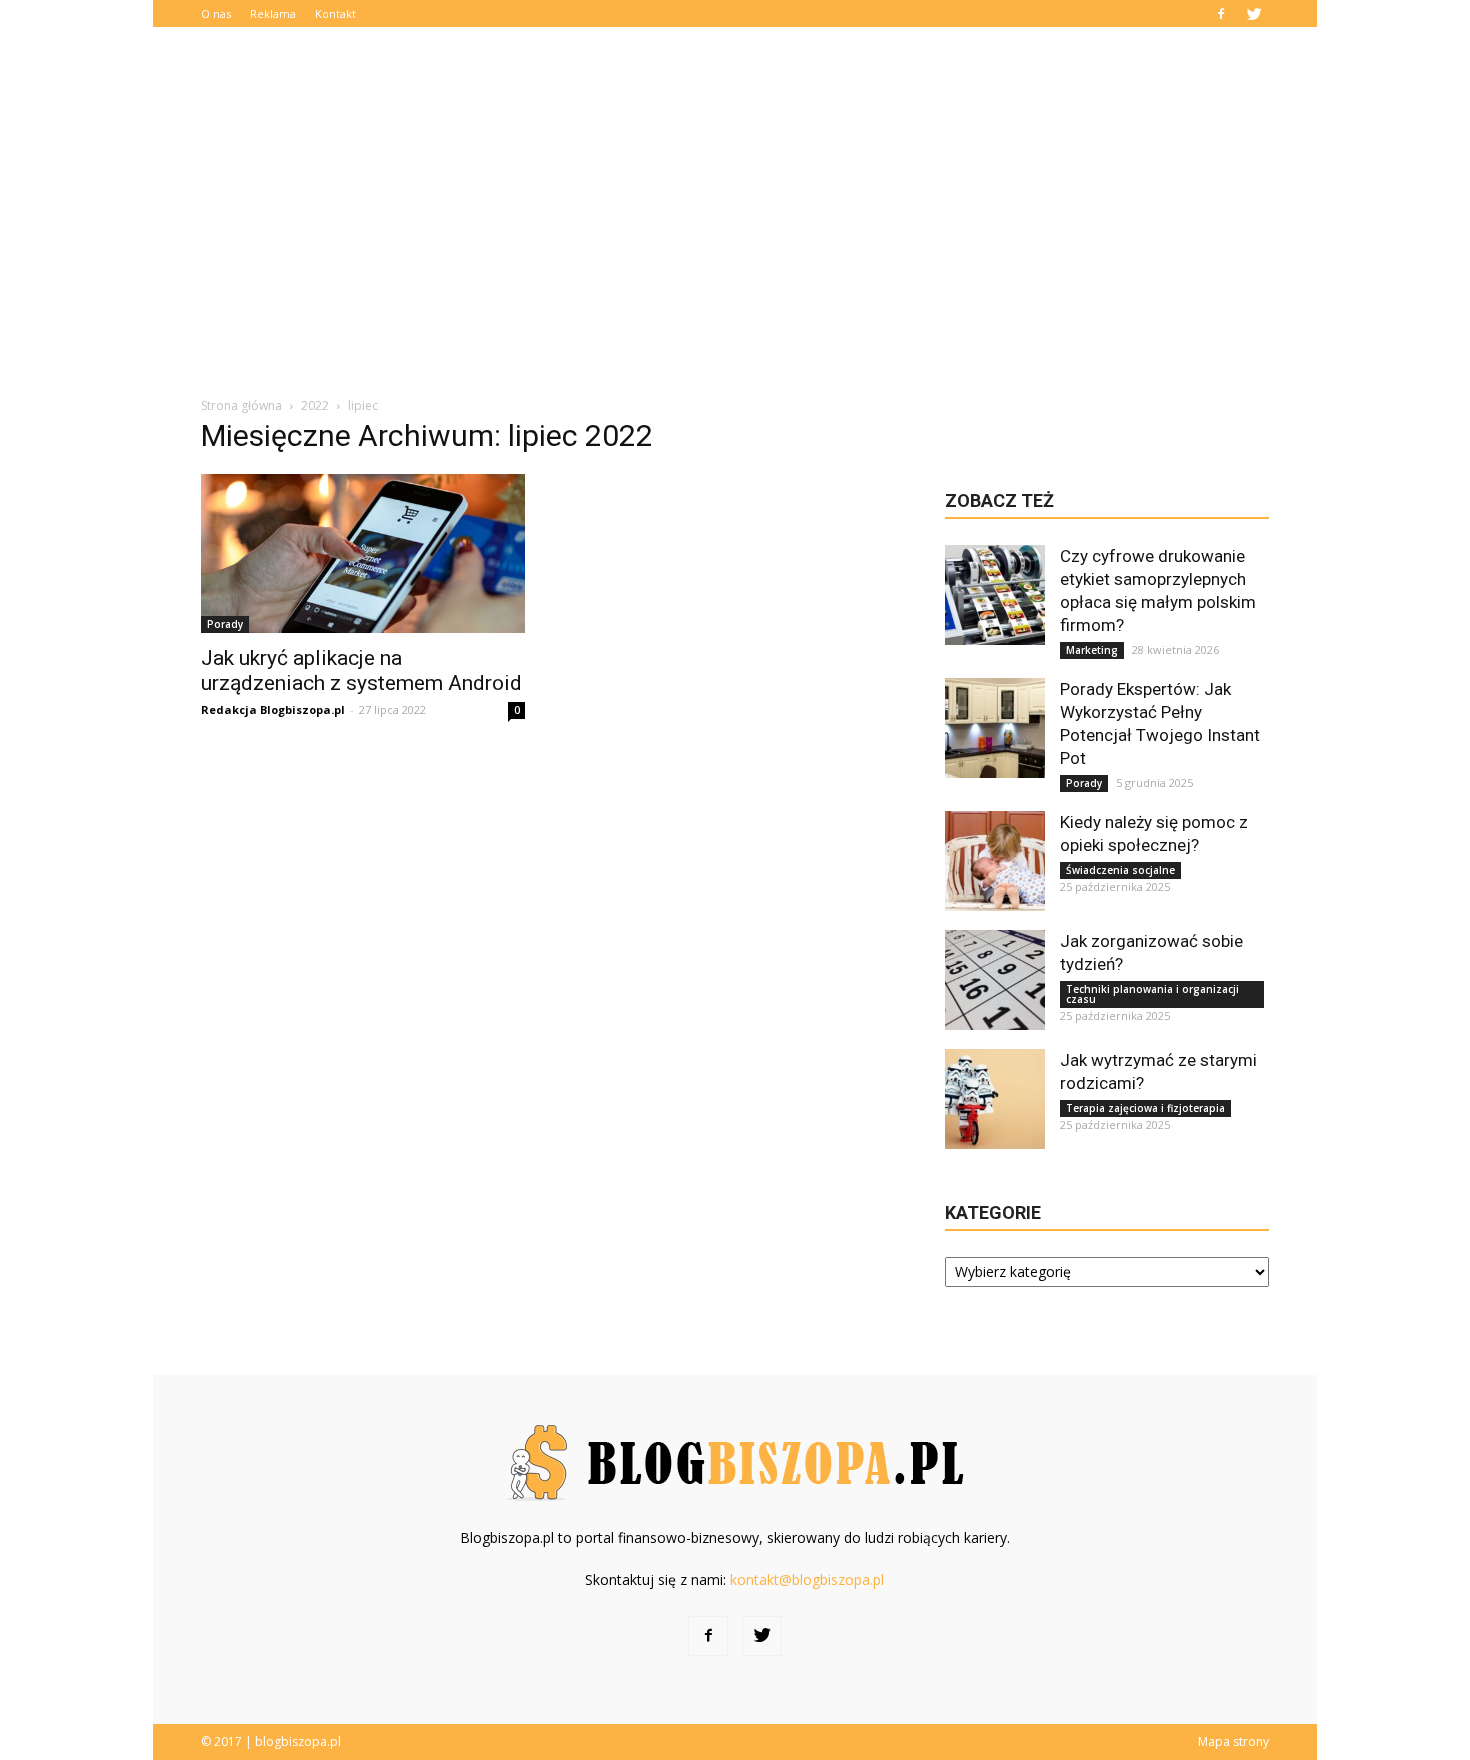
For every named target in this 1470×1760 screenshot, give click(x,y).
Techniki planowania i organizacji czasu (1152, 994)
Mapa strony (1233, 1741)
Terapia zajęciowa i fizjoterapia (1145, 1108)
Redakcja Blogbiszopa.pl (273, 709)
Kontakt (335, 13)
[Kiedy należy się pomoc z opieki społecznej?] (995, 861)
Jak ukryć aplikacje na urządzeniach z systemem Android (361, 670)
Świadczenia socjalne (1120, 870)
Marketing (1092, 650)
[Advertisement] (735, 225)
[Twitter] (1254, 13)
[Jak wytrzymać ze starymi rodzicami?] (995, 1099)
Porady (225, 624)
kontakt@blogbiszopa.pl (807, 1579)
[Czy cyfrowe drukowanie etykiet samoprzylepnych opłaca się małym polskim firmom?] (995, 595)
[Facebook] (1221, 13)
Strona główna (241, 405)
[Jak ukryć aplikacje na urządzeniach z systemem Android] (363, 553)
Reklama (273, 13)
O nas (216, 13)
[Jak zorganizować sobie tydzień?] (995, 980)
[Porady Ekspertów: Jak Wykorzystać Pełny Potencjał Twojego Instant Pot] (995, 728)
